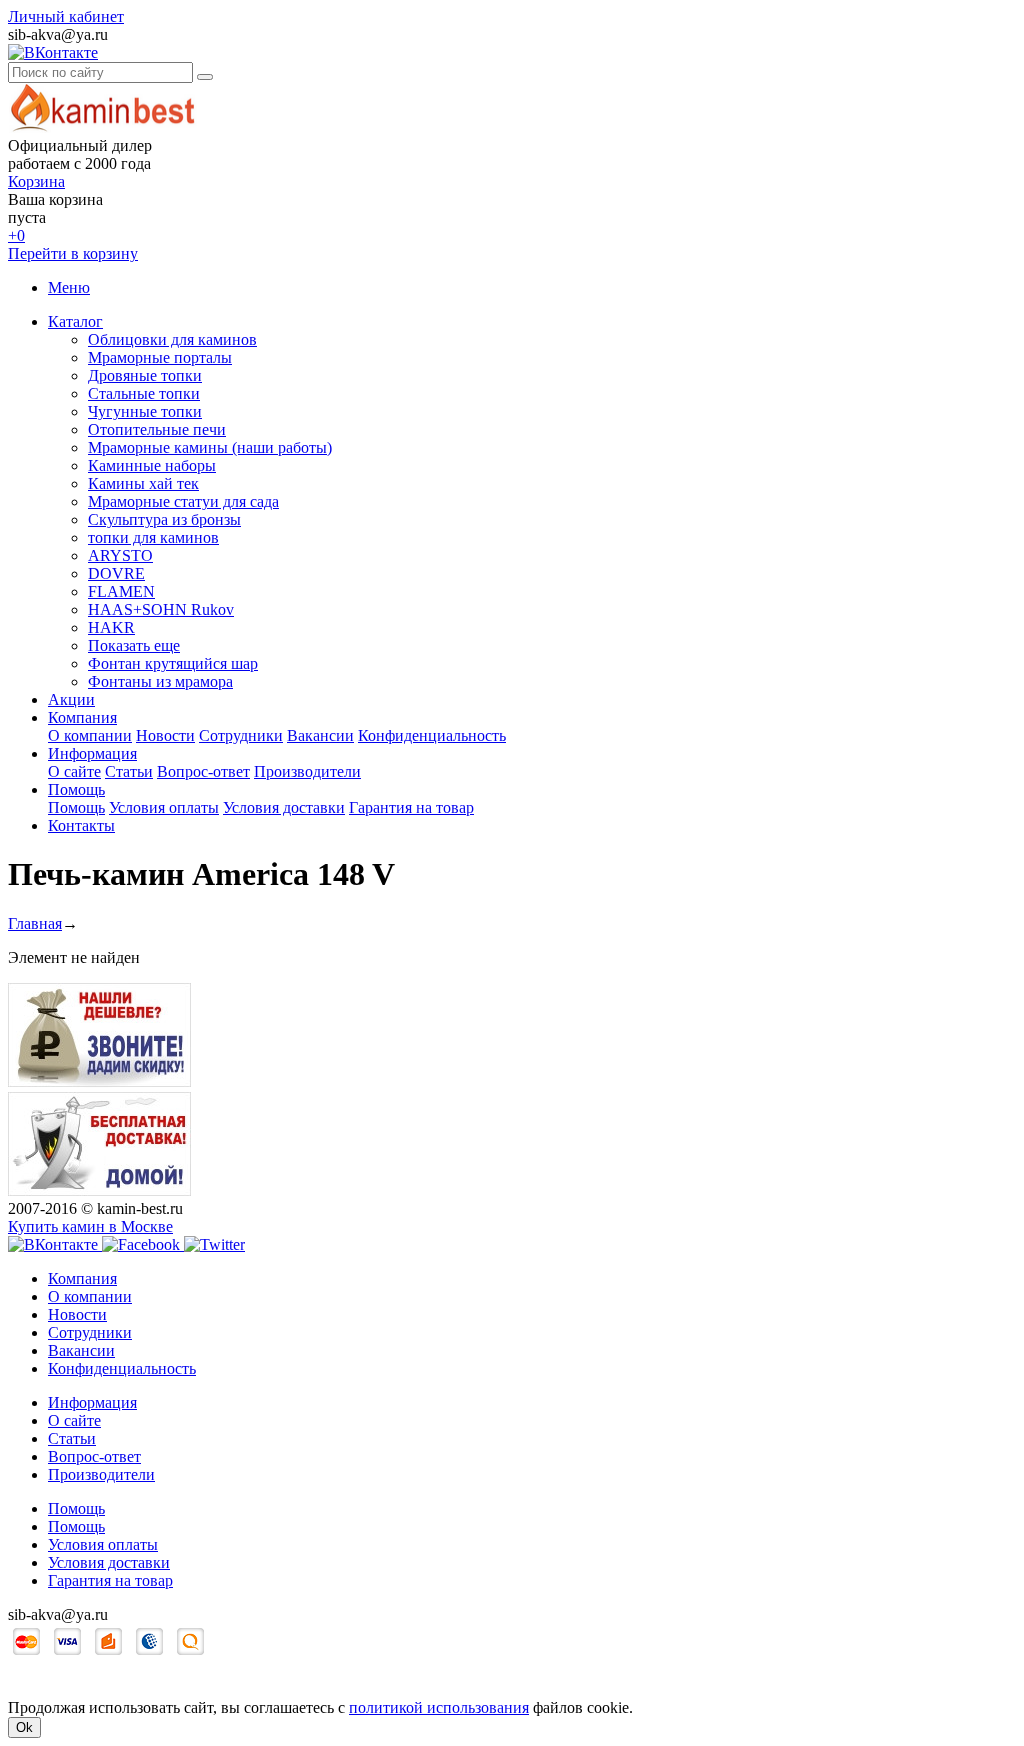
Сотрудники (241, 735)
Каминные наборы (152, 465)
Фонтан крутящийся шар (173, 663)
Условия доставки (284, 807)
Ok (24, 1727)
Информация (92, 753)
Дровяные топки (145, 375)
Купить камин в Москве (90, 1226)
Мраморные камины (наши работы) (210, 447)
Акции (71, 699)
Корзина (36, 181)
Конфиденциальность (432, 735)
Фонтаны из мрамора (160, 681)
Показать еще (134, 645)
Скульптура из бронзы (164, 519)
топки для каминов (153, 537)
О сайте (74, 771)
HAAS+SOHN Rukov (161, 609)
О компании (90, 735)
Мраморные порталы (160, 357)
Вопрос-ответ (203, 771)
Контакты (81, 825)
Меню (69, 287)
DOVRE (116, 573)
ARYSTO (120, 555)
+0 (16, 235)
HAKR (111, 627)
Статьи (129, 771)
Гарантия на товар (411, 807)
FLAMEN (121, 591)
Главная (35, 923)
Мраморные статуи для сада (183, 501)
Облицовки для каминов (172, 339)
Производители (307, 771)
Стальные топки (144, 393)
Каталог (75, 321)
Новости (165, 735)
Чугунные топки (145, 411)
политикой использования (439, 1707)
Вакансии (320, 735)
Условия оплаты (164, 807)
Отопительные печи (157, 429)
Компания (82, 717)
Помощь (76, 789)
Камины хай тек (143, 483)
